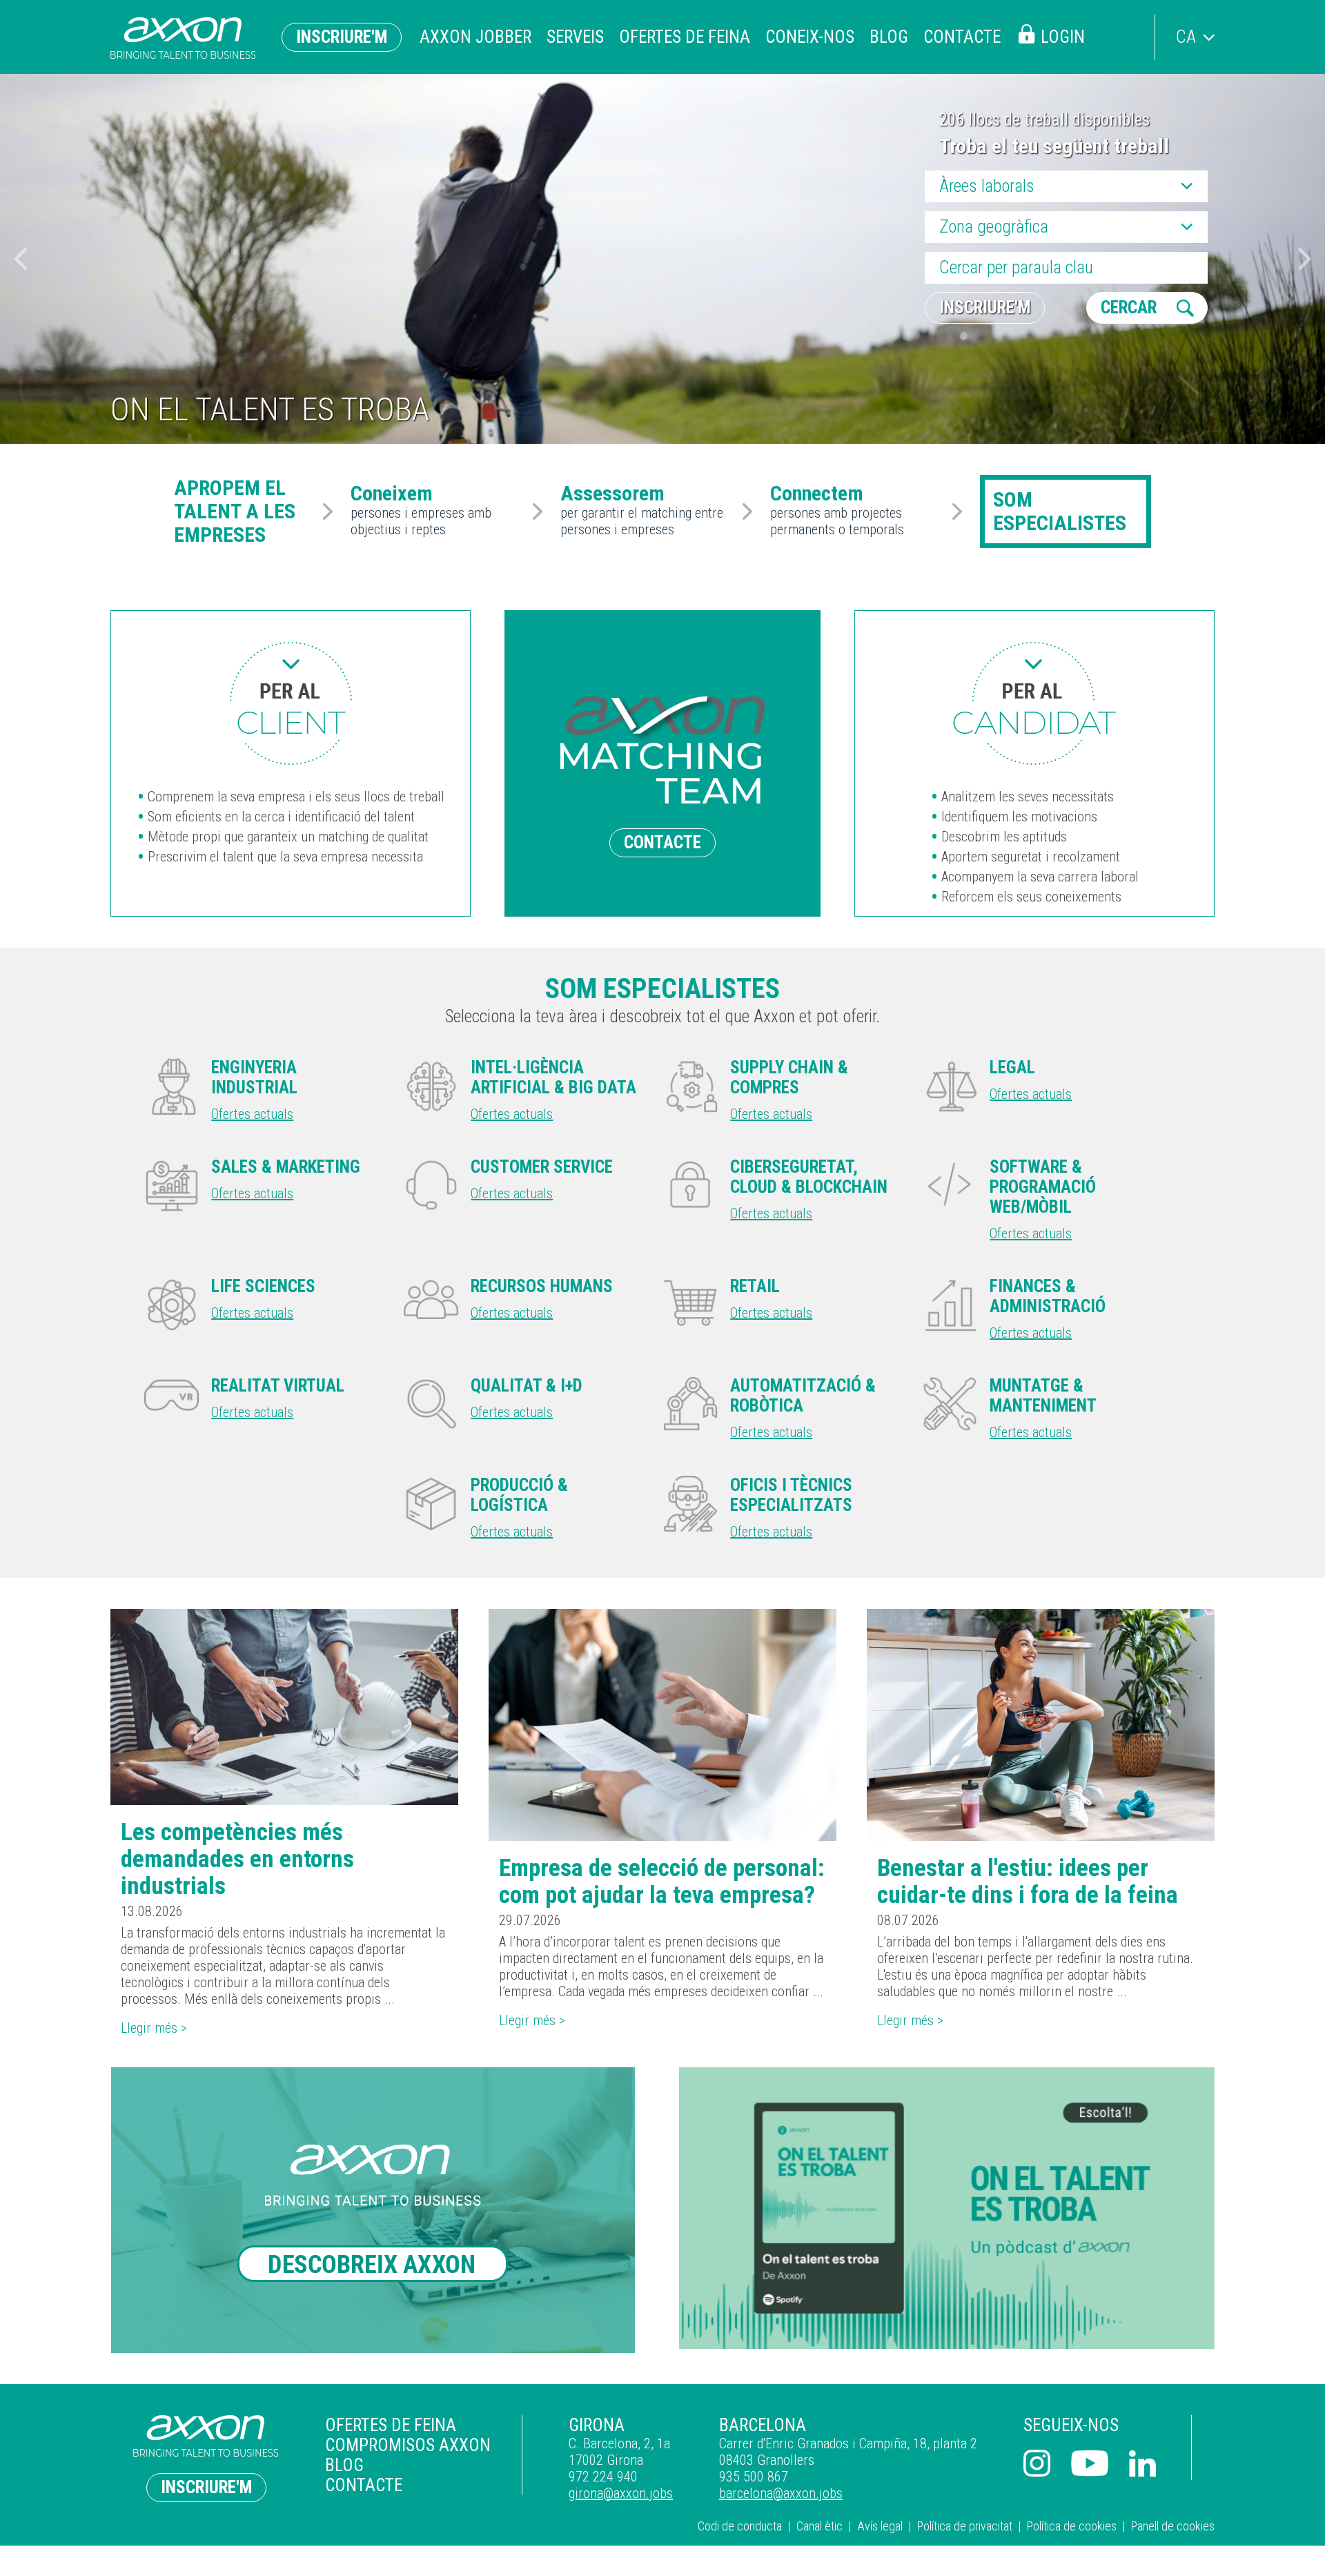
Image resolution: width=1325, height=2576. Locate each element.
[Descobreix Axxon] (378, 2210)
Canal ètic (819, 2526)
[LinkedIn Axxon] (1143, 2465)
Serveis (575, 37)
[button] (1305, 259)
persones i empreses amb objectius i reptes (421, 511)
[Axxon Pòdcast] (947, 2208)
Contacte (962, 37)
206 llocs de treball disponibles (1044, 120)
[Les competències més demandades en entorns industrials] (284, 1707)
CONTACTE (662, 842)
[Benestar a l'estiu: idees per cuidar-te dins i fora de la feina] (1041, 1725)
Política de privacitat (965, 2526)
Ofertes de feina (685, 37)
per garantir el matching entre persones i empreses (642, 511)
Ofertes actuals (252, 1114)
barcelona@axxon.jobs (781, 2493)
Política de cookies (1072, 2526)
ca (1186, 37)
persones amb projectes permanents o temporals (837, 511)
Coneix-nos (810, 37)
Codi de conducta (740, 2526)
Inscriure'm (342, 37)
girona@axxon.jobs (621, 2493)
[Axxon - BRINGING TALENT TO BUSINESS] (183, 38)
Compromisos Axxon (408, 2445)
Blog (889, 37)
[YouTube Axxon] (1090, 2465)
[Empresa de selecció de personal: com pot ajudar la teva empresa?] (662, 1725)
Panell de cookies (1173, 2526)
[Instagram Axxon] (1037, 2465)
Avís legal (880, 2526)
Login (1063, 37)
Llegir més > (154, 2028)
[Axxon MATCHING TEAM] (291, 703)
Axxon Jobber (475, 37)
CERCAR (1129, 308)
